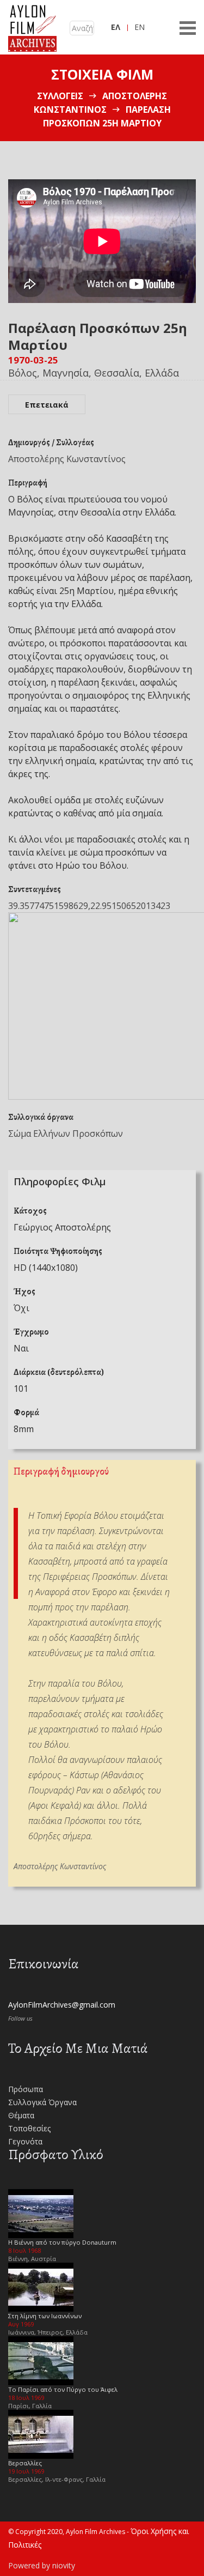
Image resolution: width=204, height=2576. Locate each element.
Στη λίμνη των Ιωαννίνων (45, 2316)
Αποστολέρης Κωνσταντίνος (67, 459)
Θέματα (21, 2115)
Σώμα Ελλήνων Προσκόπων (66, 1134)
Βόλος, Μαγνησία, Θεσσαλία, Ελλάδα (94, 373)
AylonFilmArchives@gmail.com (62, 2005)
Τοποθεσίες (29, 2128)
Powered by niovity (42, 2565)
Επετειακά (47, 405)
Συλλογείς (60, 96)
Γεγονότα (25, 2141)
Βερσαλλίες (25, 2463)
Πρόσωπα (26, 2089)
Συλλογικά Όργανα (42, 2102)
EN (140, 27)
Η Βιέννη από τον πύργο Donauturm (62, 2242)
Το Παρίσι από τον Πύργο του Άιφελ (63, 2389)
